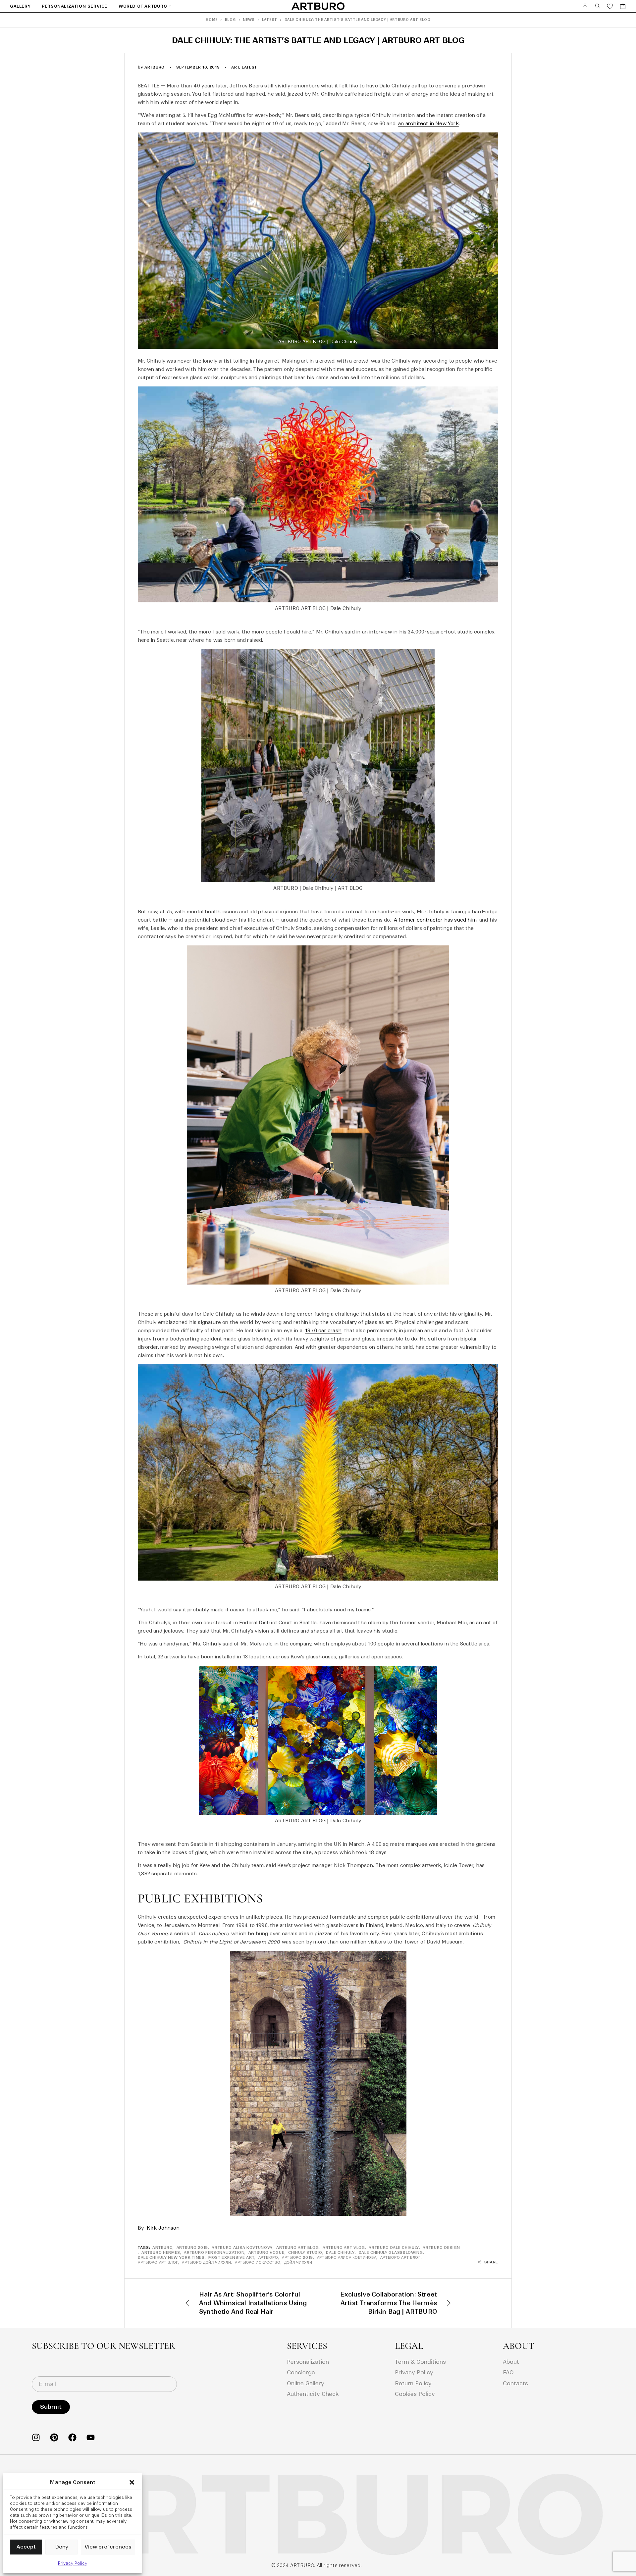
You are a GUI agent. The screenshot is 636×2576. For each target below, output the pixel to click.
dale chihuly (340, 2252)
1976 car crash (323, 1331)
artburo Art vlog (344, 2248)
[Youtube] (91, 2437)
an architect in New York (428, 124)
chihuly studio (305, 2252)
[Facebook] (72, 2437)
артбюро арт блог (400, 2257)
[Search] (598, 6)
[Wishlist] (610, 7)
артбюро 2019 (297, 2257)
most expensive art (231, 2257)
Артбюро (268, 2257)
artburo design (441, 2248)
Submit (51, 2407)
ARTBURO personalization (214, 2252)
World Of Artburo (143, 6)
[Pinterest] (54, 2437)
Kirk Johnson (163, 2228)
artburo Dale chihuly (394, 2248)
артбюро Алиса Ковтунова (347, 2257)
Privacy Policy (73, 2563)
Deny (62, 2547)
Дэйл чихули (298, 2262)
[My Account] (585, 6)
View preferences (108, 2547)
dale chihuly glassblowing (391, 2252)
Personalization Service (75, 6)
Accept (26, 2547)
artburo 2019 (192, 2248)
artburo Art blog (297, 2248)
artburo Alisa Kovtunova (242, 2248)
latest (249, 67)
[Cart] (623, 7)
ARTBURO (162, 2248)
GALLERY (20, 6)
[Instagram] (36, 2437)
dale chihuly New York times (171, 2257)
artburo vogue (266, 2252)
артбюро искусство (258, 2262)
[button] (132, 2482)
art (235, 67)
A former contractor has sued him (435, 920)
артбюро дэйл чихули (206, 2262)
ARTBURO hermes (161, 2252)
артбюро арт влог (158, 2262)
